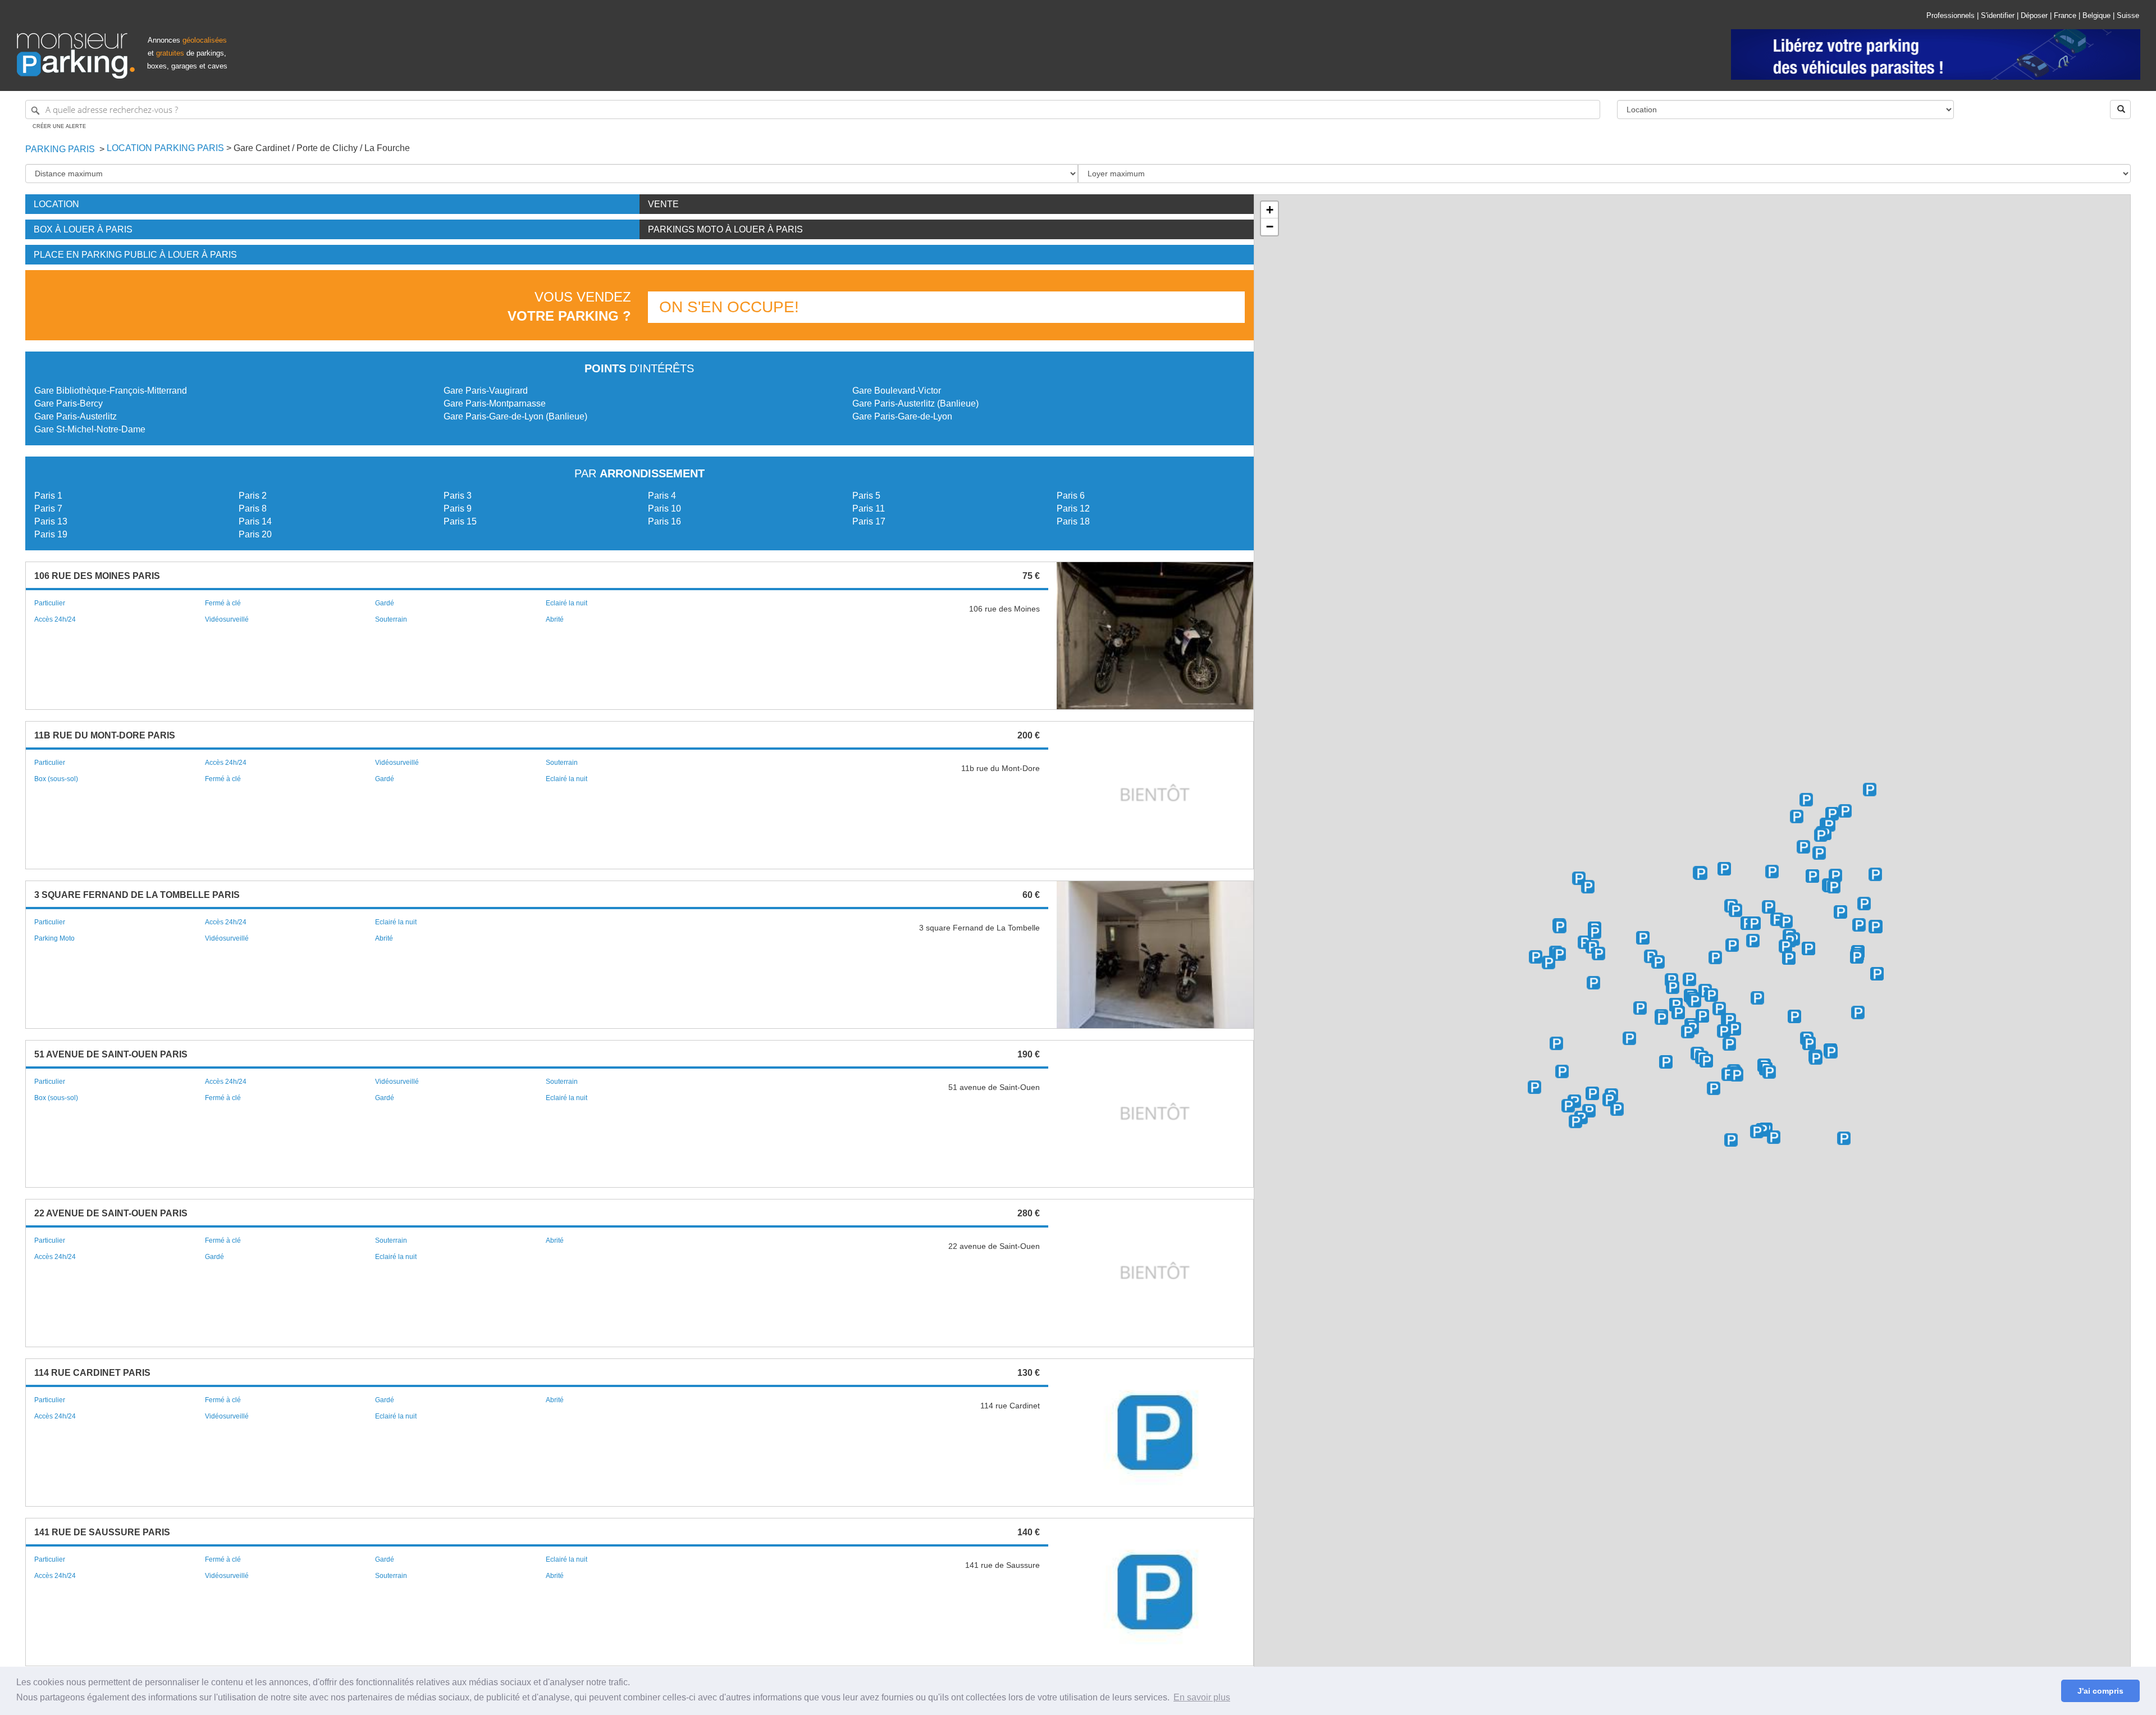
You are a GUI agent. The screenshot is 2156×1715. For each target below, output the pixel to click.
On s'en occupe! (729, 307)
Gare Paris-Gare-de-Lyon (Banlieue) (515, 416)
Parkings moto (725, 229)
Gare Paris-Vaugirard (486, 391)
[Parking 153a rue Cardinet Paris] (1735, 910)
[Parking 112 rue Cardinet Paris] (1661, 1018)
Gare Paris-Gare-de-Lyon (902, 416)
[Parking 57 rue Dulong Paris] (1719, 1009)
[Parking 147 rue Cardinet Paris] (1715, 957)
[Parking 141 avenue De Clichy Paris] (1769, 907)
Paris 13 (51, 521)
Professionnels (1951, 15)
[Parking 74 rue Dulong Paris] (1711, 995)
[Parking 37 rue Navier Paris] (1845, 811)
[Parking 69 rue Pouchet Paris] (1797, 817)
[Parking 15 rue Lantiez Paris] (1821, 835)
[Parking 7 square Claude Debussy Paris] (1688, 1032)
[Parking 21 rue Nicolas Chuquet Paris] (1549, 963)
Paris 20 (255, 534)
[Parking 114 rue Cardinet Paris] (1678, 1012)
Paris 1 (48, 496)
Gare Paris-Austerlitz (76, 416)
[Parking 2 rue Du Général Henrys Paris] (1870, 790)
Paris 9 (458, 508)
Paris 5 (866, 496)
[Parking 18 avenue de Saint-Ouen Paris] (1857, 957)
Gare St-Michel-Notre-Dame (90, 429)
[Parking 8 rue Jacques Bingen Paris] (1666, 1062)
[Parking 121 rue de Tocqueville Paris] (1640, 1008)
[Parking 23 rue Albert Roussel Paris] (1588, 887)
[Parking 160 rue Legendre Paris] (1840, 912)
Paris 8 (253, 508)
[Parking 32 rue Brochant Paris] (1777, 919)
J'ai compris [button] (2100, 1691)
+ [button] (1270, 210)
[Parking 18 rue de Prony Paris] (1609, 1100)
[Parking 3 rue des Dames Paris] (1858, 1012)
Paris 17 (869, 521)
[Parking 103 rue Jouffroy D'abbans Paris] (1534, 1087)
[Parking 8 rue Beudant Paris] (1769, 1072)
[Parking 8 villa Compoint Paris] (1834, 887)
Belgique (2096, 15)
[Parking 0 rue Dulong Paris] (1729, 1020)
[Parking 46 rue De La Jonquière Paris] (1819, 853)
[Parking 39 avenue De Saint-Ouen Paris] (1859, 925)
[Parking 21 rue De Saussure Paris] (1729, 1044)
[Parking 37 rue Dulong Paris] (1734, 1029)
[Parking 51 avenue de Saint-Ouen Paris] (1864, 904)
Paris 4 (662, 496)
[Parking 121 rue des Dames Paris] (1737, 1075)
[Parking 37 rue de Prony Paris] (1592, 1093)
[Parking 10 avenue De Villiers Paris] (1714, 1088)
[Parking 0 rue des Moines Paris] (1786, 922)
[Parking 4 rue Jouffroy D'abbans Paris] (1689, 979)
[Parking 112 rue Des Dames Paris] (1728, 1074)
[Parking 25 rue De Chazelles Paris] (1575, 1121)
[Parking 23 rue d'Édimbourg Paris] (1774, 1137)
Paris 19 (51, 534)
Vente (663, 204)
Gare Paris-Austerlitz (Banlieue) (915, 403)
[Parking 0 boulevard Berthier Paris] (1560, 927)
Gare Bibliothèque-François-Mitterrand (111, 391)
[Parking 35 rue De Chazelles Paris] (1589, 1111)
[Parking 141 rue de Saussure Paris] (1671, 980)
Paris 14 (255, 521)
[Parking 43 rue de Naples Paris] (1757, 1132)
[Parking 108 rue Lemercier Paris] (1754, 923)
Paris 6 (1071, 496)
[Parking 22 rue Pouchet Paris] (1772, 872)
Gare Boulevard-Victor (897, 391)
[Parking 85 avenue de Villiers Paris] (1556, 1043)
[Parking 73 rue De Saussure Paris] (1694, 1001)
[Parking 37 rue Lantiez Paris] (1832, 814)
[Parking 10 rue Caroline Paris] (1831, 1052)
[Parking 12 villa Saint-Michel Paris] (1875, 927)
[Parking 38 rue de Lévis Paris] (1706, 1061)
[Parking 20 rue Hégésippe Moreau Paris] (1877, 974)
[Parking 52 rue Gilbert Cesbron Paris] (1701, 873)
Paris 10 (664, 508)
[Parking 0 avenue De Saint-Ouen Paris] (1875, 874)
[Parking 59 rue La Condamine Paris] (1794, 1016)
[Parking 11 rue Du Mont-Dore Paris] (1816, 1058)
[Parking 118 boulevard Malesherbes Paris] (1629, 1038)
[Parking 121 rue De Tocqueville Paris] (1584, 942)
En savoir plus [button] (1202, 1697)
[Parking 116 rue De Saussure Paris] (1658, 962)
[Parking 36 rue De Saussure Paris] (1724, 1031)
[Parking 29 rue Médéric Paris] (1568, 1106)
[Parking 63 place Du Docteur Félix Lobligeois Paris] (1757, 998)
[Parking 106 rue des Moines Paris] (1812, 876)
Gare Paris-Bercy (68, 403)
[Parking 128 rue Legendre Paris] (1808, 948)
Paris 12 (1073, 508)
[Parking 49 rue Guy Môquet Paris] (1835, 875)
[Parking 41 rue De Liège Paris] (1844, 1138)
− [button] (1270, 227)
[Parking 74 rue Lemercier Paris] (1789, 958)
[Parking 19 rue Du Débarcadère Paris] (1806, 800)
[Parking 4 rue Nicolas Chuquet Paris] (1559, 954)
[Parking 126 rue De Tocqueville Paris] (1598, 954)
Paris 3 (458, 496)
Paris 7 (48, 508)
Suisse (2128, 15)
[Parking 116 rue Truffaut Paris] (1732, 945)
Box (83, 229)
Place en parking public (135, 255)
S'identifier (1998, 15)
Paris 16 (664, 521)
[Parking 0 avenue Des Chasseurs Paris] (1593, 983)
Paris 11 (869, 508)
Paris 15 (460, 521)
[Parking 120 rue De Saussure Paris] (1651, 956)
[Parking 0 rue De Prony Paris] (1562, 1071)
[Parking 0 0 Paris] (1643, 938)
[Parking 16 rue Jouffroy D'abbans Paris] (1673, 987)
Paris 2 (253, 496)
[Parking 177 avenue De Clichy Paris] (1724, 869)
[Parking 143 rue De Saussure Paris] (1595, 932)
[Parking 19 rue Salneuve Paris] (1702, 1016)
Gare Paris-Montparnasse (495, 403)
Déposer (2034, 15)
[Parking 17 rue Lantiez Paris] (1829, 825)
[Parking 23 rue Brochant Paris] (1753, 941)
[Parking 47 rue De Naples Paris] (1731, 1140)
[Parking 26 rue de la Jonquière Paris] (1803, 847)
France (2065, 15)
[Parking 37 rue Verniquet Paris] (1536, 957)
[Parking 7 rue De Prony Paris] (1617, 1109)
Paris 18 (1073, 521)
